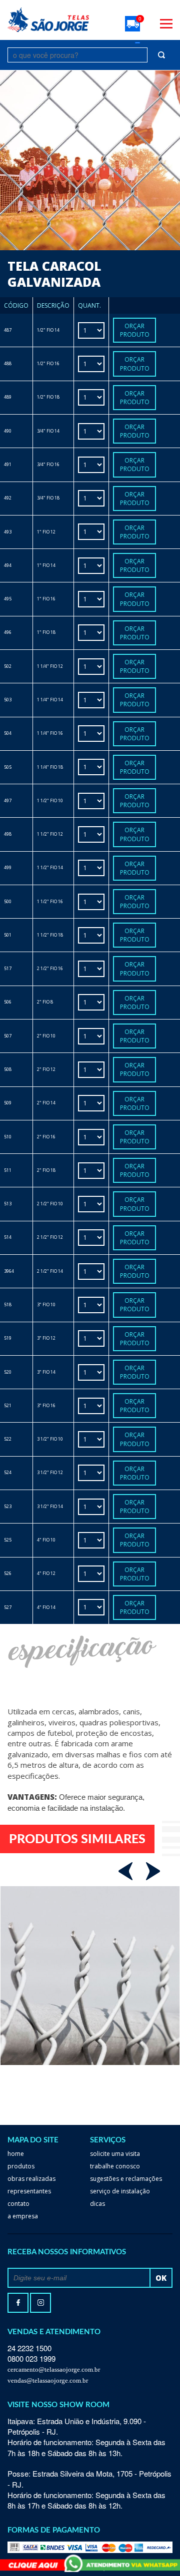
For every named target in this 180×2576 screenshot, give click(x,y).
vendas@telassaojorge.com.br (48, 2380)
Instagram (40, 2303)
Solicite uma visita (115, 2154)
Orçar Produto (135, 330)
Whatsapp (90, 2563)
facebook (18, 2303)
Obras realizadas (31, 2179)
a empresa (23, 2216)
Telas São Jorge (48, 20)
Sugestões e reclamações (126, 2179)
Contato (18, 2204)
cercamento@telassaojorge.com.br (54, 2369)
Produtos (21, 2166)
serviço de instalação (120, 2191)
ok (161, 2278)
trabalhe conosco (115, 2166)
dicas (97, 2204)
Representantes (29, 2191)
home (16, 2154)
